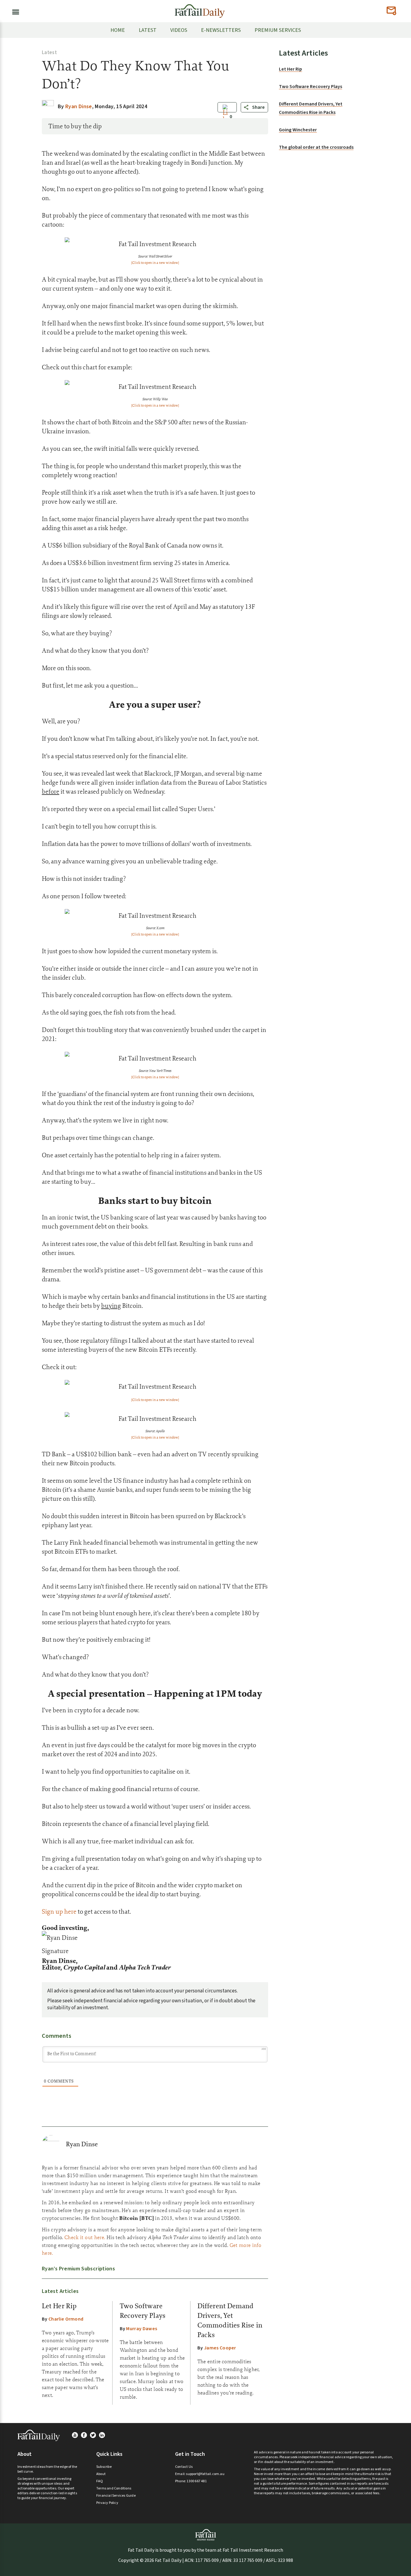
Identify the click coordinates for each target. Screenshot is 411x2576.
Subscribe (104, 2467)
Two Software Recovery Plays (311, 87)
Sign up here (59, 1911)
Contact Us (184, 2467)
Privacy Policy (107, 2503)
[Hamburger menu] (14, 11)
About (101, 2474)
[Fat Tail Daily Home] (200, 9)
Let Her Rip (59, 2306)
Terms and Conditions (114, 2488)
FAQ (100, 2481)
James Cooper (220, 2348)
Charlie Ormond (66, 2319)
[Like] (225, 117)
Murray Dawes (142, 2329)
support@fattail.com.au (205, 2474)
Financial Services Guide (116, 2496)
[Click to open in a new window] (155, 263)
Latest (49, 53)
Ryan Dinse (82, 2144)
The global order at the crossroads (316, 147)
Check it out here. (85, 2237)
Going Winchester (298, 130)
